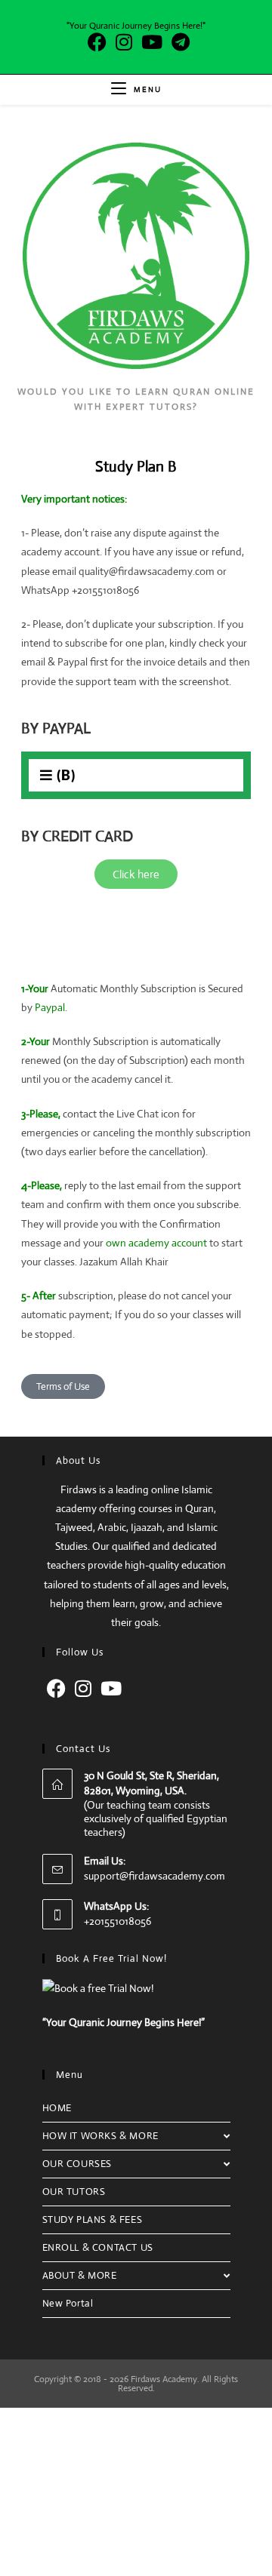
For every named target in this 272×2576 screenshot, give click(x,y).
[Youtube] (111, 1689)
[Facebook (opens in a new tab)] (97, 42)
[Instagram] (83, 1689)
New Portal (68, 2303)
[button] (136, 775)
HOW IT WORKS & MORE (100, 2136)
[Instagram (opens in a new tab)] (124, 42)
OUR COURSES (77, 2164)
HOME (57, 2108)
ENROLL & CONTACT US (98, 2247)
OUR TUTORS (74, 2192)
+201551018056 (117, 1921)
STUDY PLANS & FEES (93, 2219)
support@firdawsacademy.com (155, 1876)
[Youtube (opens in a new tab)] (152, 42)
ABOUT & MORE (80, 2275)
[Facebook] (56, 1689)
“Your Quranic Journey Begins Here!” (124, 2022)
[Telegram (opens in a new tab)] (178, 42)
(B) (66, 775)
